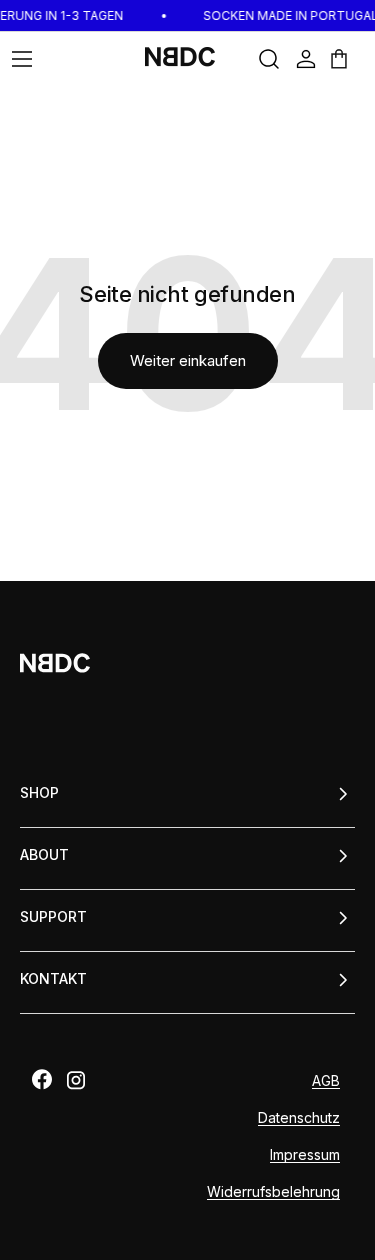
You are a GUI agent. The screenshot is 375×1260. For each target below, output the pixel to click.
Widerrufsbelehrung (273, 1191)
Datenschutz (299, 1117)
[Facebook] (42, 1079)
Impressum (305, 1154)
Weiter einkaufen (188, 360)
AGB (326, 1080)
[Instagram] (76, 1080)
